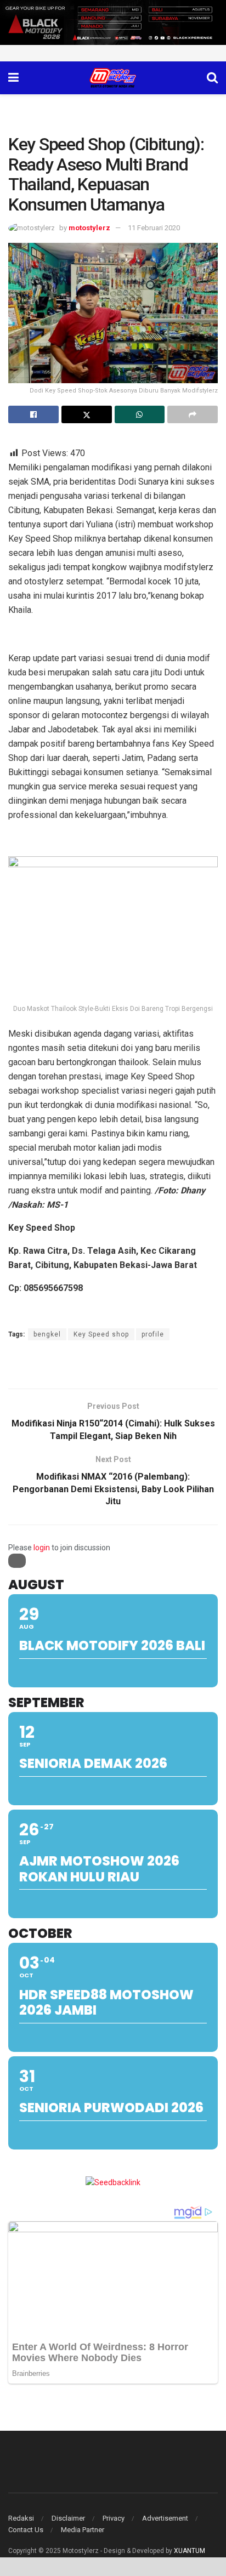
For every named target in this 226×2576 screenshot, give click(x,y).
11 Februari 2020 (154, 228)
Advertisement (165, 2518)
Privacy (114, 2518)
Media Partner (83, 2530)
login (42, 1548)
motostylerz (89, 228)
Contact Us (26, 2530)
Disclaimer (68, 2518)
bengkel (47, 1334)
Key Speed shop (101, 1334)
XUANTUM (190, 2551)
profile (153, 1334)
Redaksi (21, 2518)
